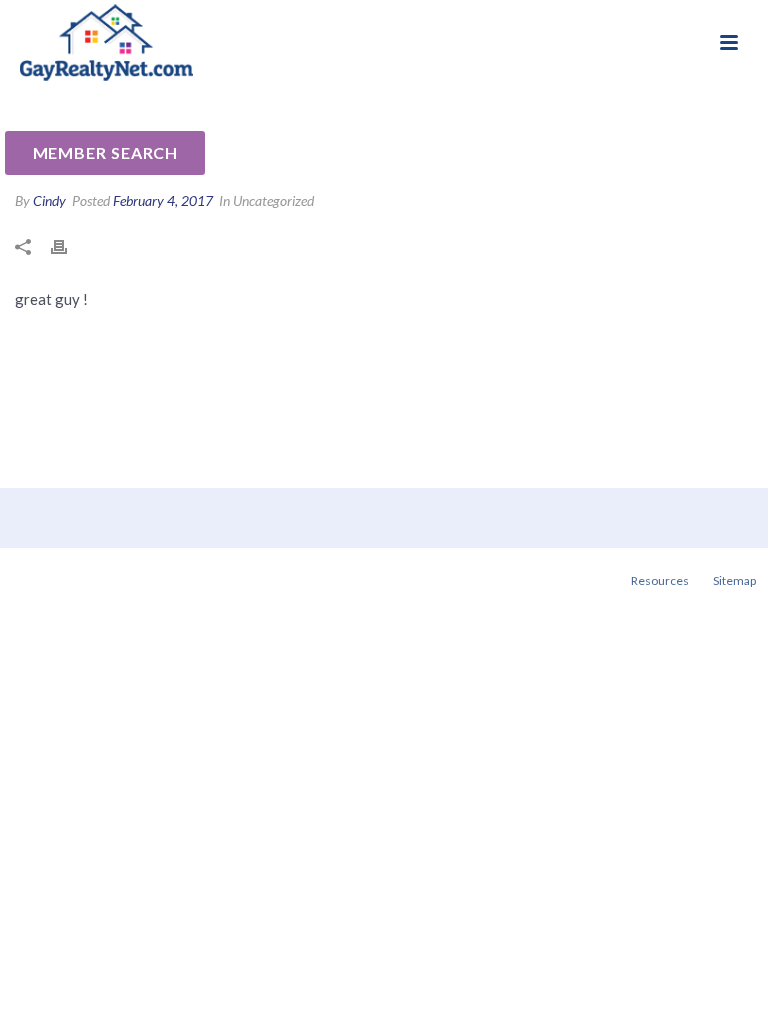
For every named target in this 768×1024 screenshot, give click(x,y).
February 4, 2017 (163, 200)
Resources (660, 580)
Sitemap (734, 580)
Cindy (49, 200)
